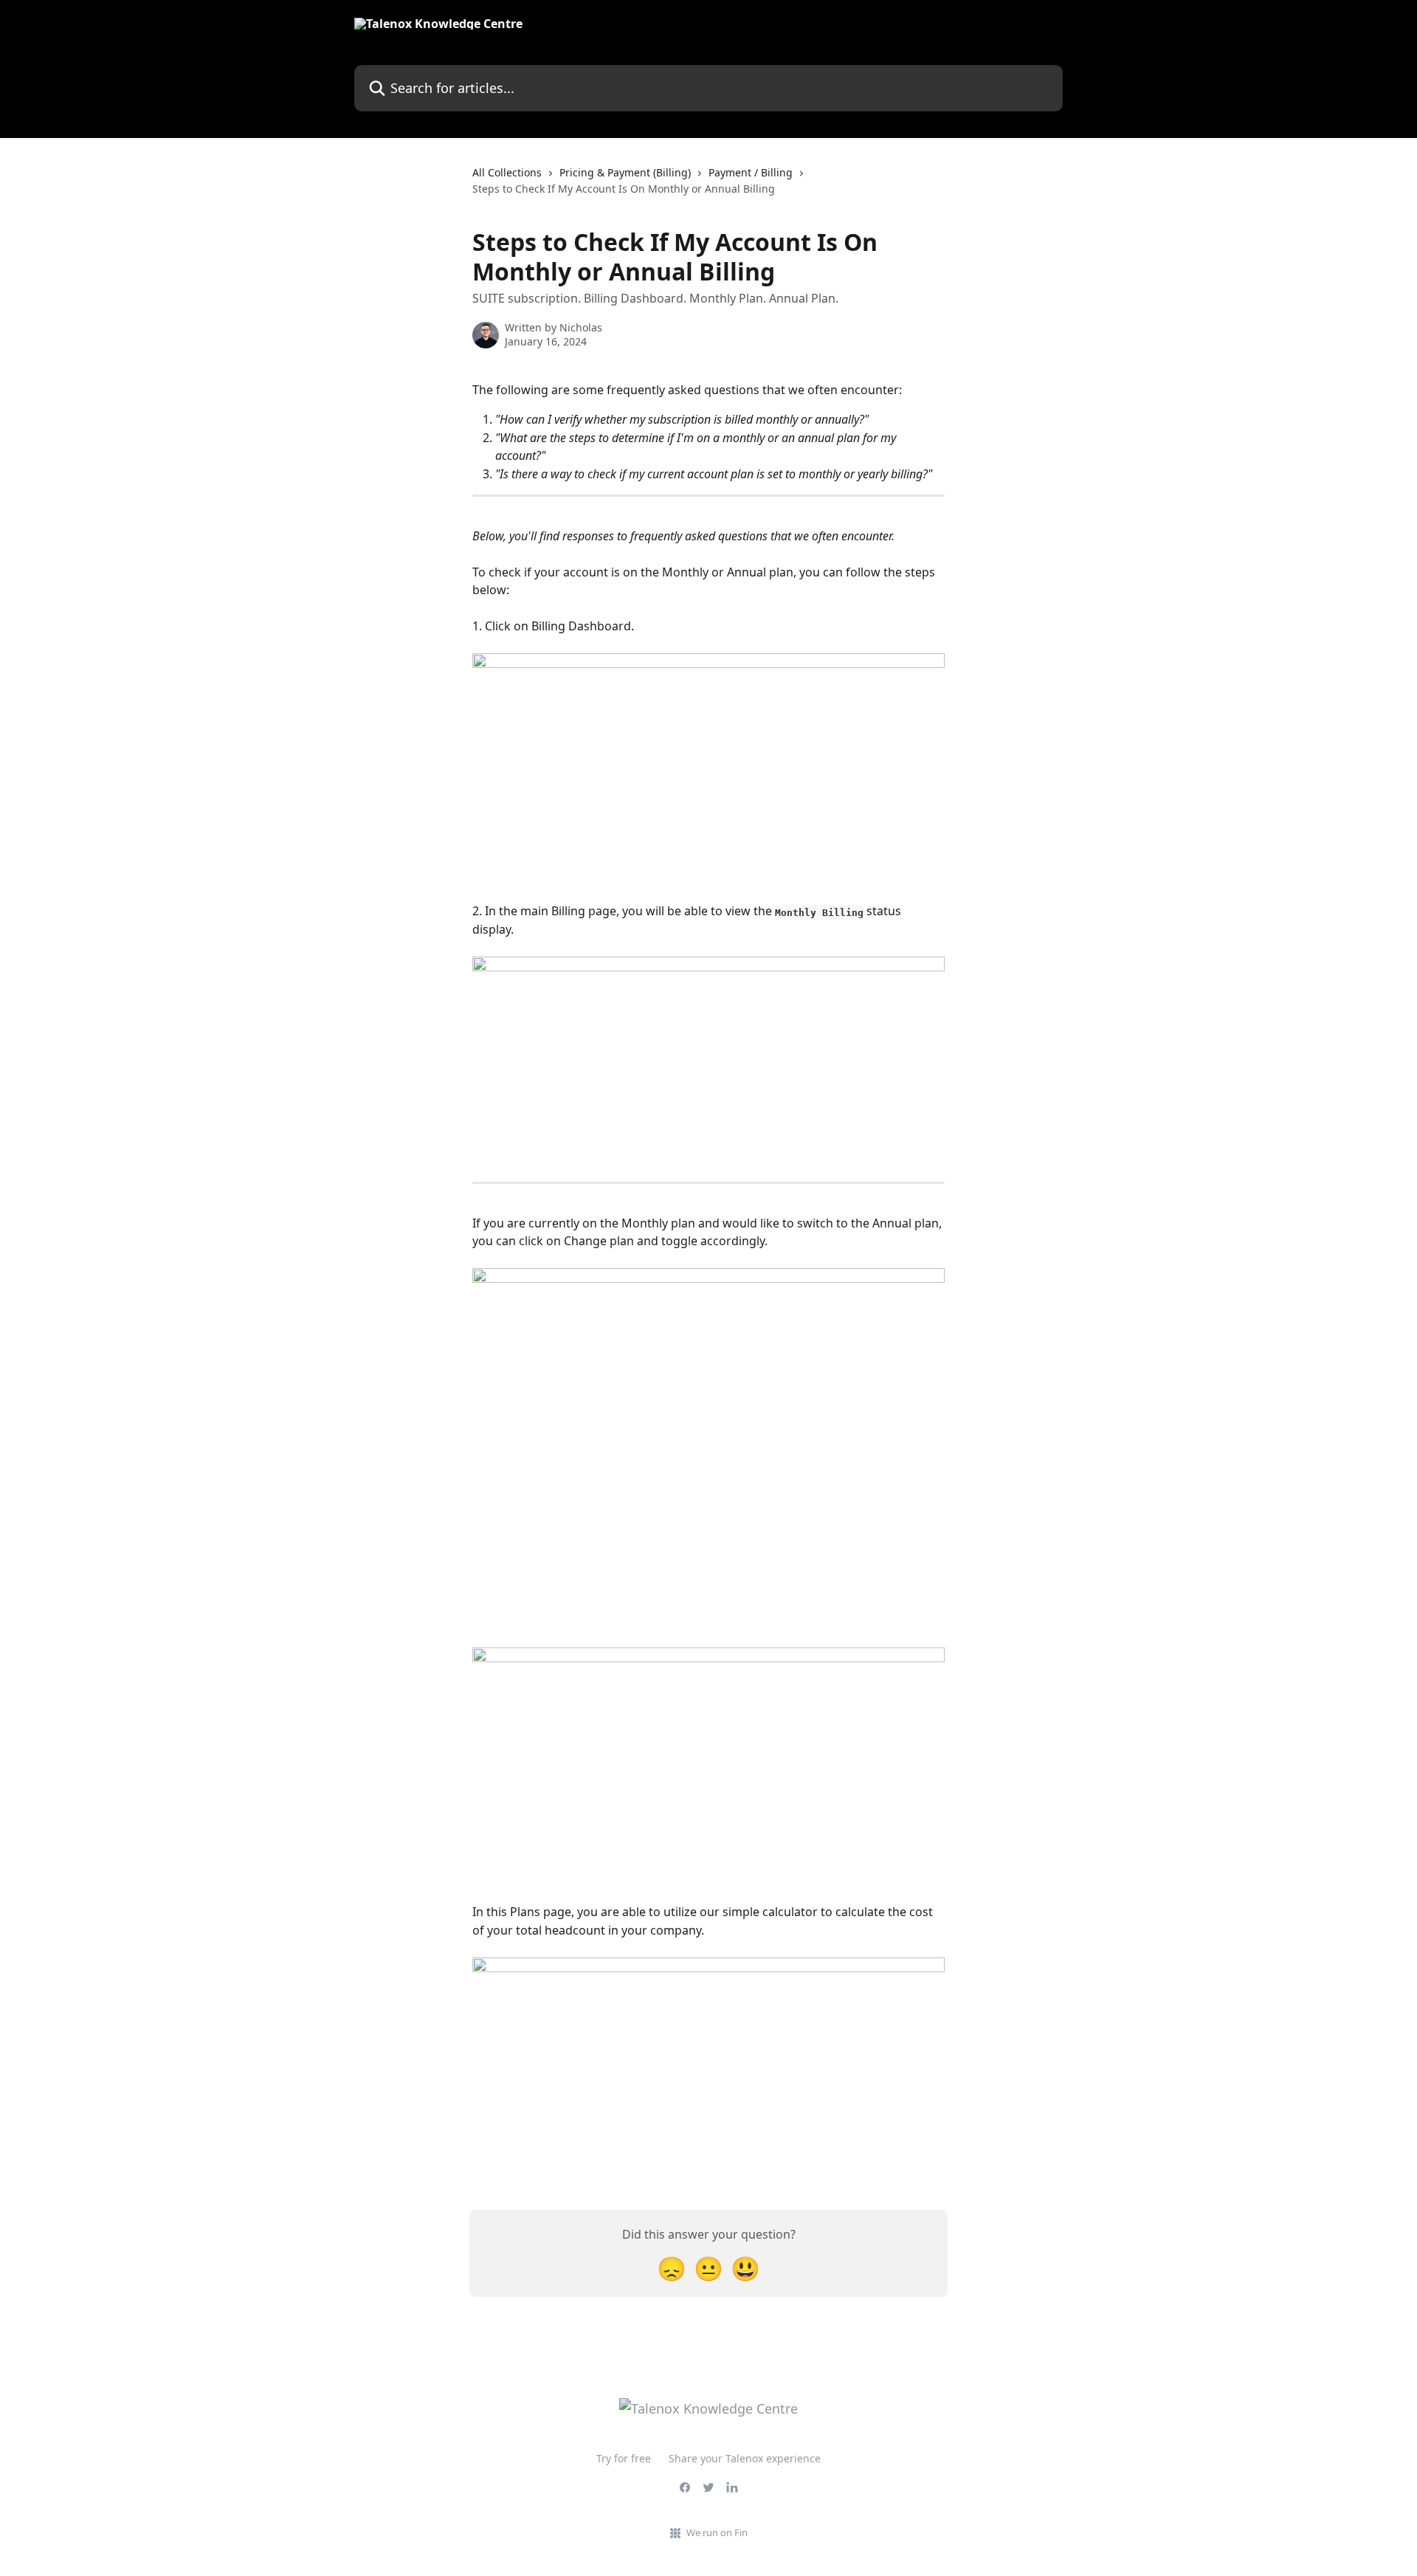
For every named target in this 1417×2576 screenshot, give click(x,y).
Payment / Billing (751, 172)
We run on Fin (717, 2532)
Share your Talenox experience (745, 2458)
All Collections (507, 172)
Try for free (624, 2458)
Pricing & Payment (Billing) (625, 172)
